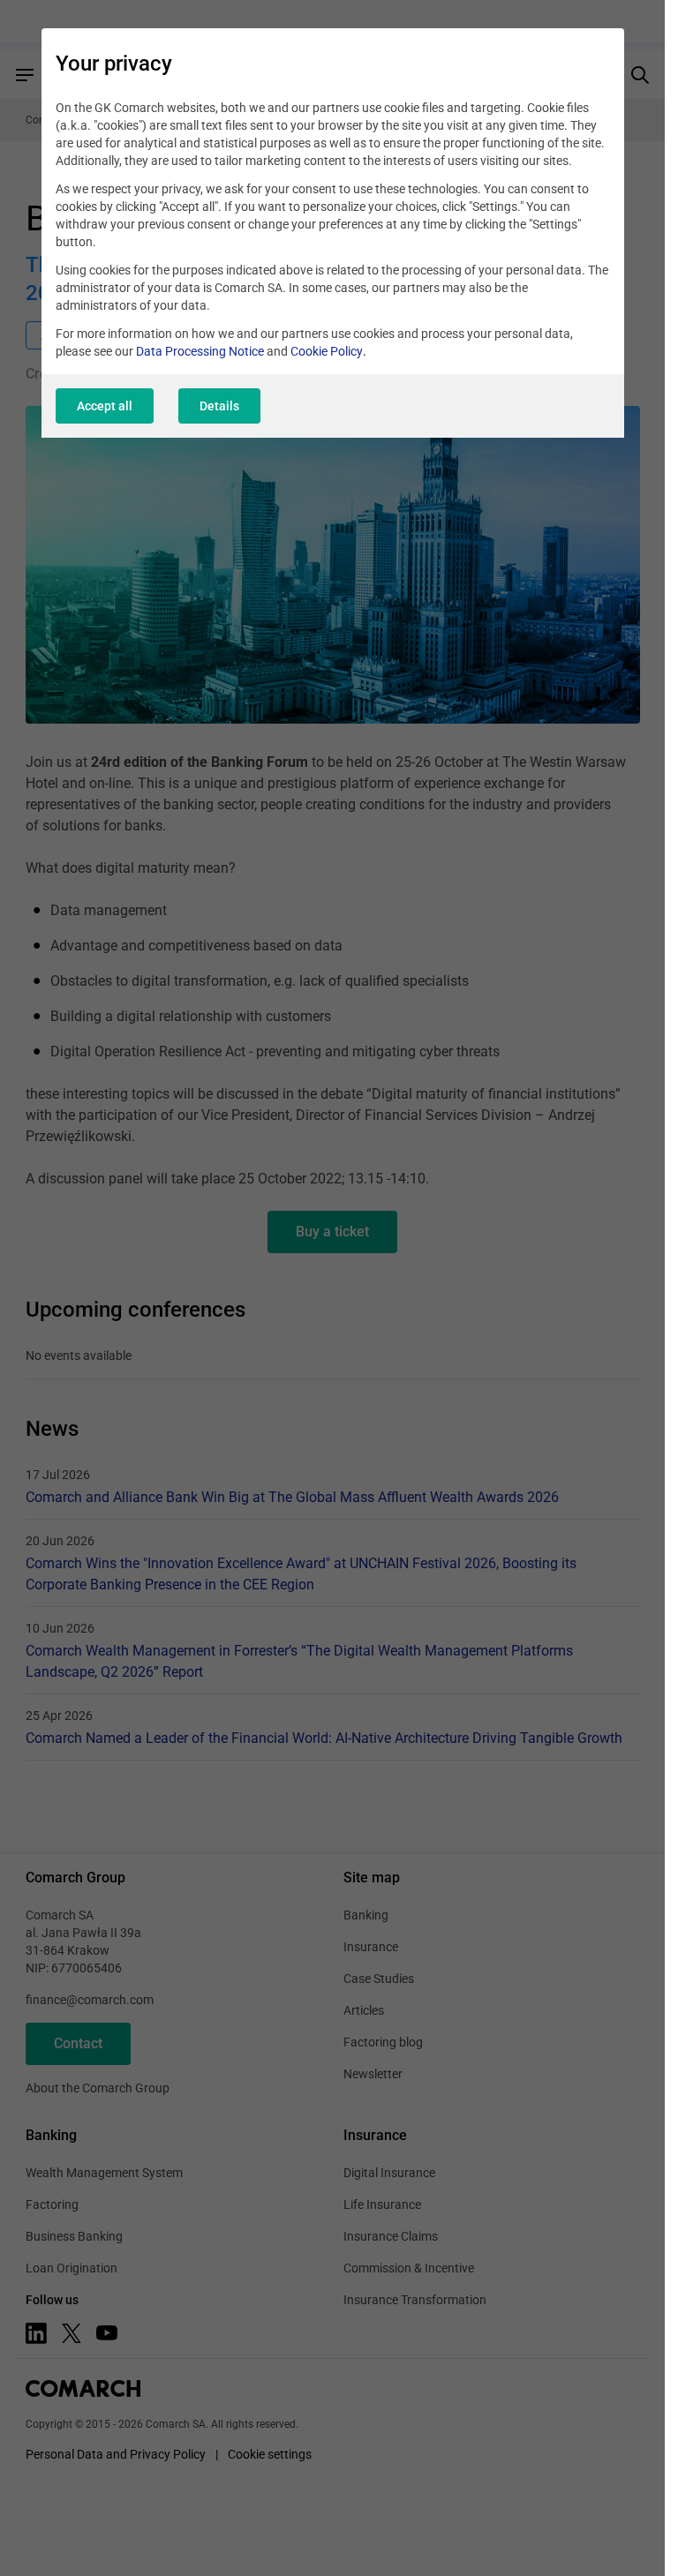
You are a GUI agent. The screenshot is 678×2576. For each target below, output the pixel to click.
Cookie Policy (327, 351)
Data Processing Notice (200, 351)
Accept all (105, 406)
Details (219, 406)
